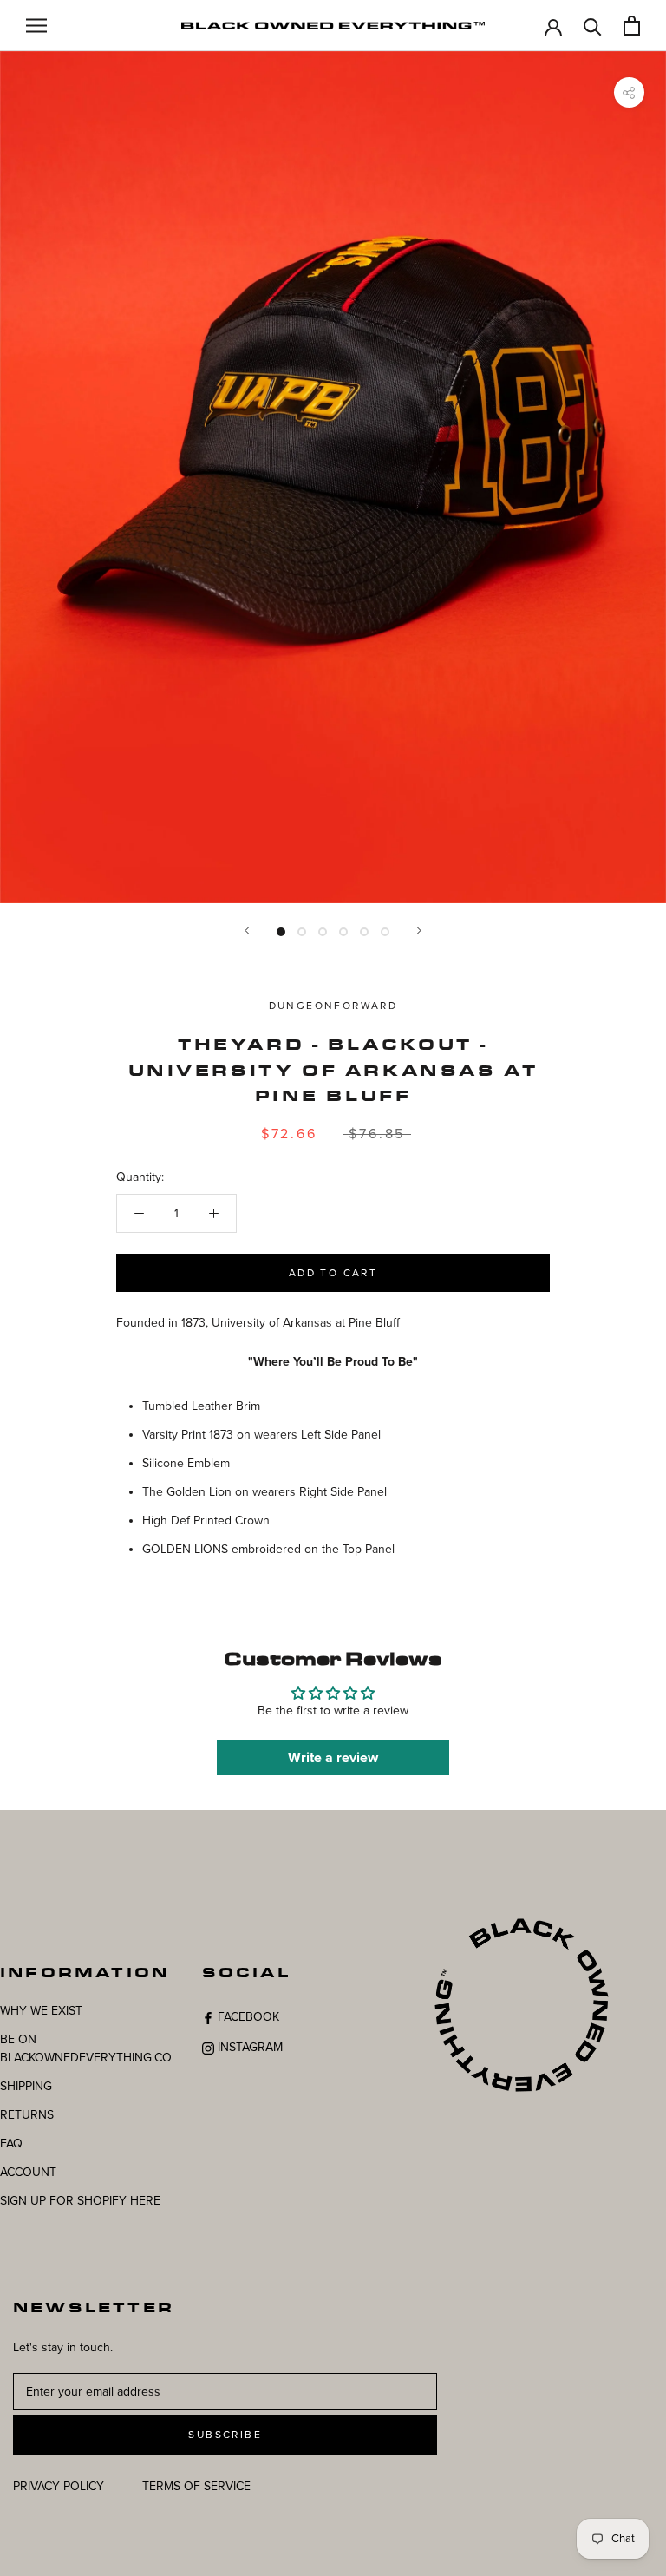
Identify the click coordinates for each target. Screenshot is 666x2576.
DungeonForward (333, 1006)
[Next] (419, 931)
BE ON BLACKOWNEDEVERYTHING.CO (86, 2048)
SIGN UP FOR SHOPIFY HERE (80, 2201)
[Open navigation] (36, 26)
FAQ (11, 2143)
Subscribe (225, 2435)
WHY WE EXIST (41, 2011)
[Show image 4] (343, 932)
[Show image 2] (302, 932)
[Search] (593, 26)
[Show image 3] (323, 932)
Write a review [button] (333, 1758)
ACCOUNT (28, 2172)
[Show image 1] (281, 932)
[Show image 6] (385, 932)
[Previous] (247, 931)
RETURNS (27, 2115)
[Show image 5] (364, 932)
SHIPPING (26, 2086)
